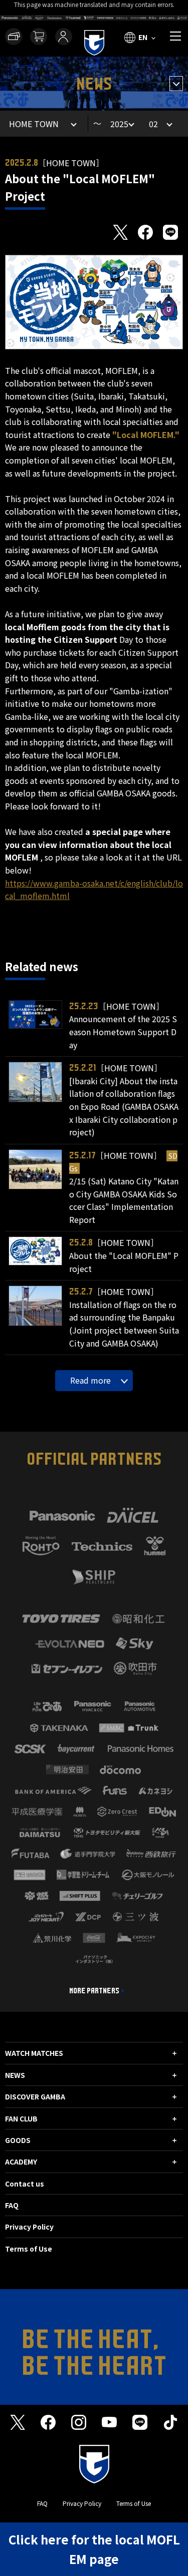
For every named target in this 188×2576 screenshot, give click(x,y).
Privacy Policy (29, 2227)
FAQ (12, 2205)
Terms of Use (29, 2249)
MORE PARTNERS (94, 1991)
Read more (90, 1380)
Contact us (25, 2184)
